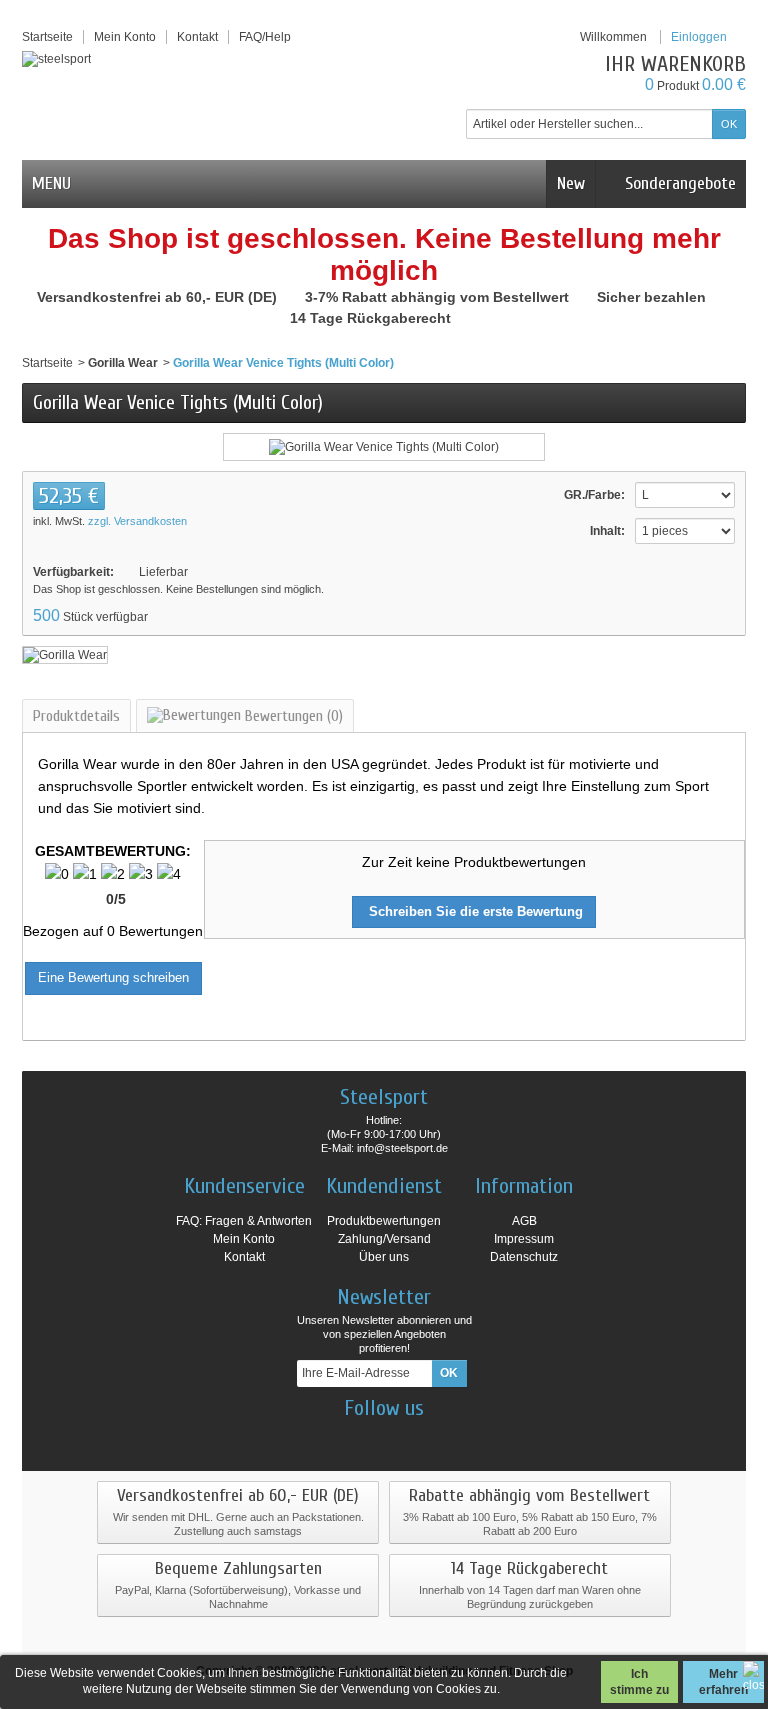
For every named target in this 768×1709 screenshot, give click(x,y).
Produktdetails (76, 716)
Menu (51, 183)
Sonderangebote (678, 183)
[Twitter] (402, 1438)
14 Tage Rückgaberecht (372, 318)
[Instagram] (367, 1438)
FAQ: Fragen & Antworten (244, 1221)
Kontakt (244, 1257)
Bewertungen (292, 716)
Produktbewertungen (384, 1221)
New (571, 183)
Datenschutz (524, 1257)
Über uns (384, 1257)
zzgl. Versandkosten (137, 521)
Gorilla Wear (123, 363)
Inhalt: (607, 531)
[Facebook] (332, 1438)
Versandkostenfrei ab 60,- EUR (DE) (159, 297)
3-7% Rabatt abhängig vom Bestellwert (439, 297)
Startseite (47, 363)
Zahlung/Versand (384, 1239)
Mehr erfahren (723, 1682)
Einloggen (699, 37)
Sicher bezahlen (653, 297)
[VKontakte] (437, 1438)
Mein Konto (125, 37)
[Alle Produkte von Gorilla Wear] (65, 654)
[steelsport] (56, 58)
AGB (524, 1221)
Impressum (524, 1239)
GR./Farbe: (594, 495)
